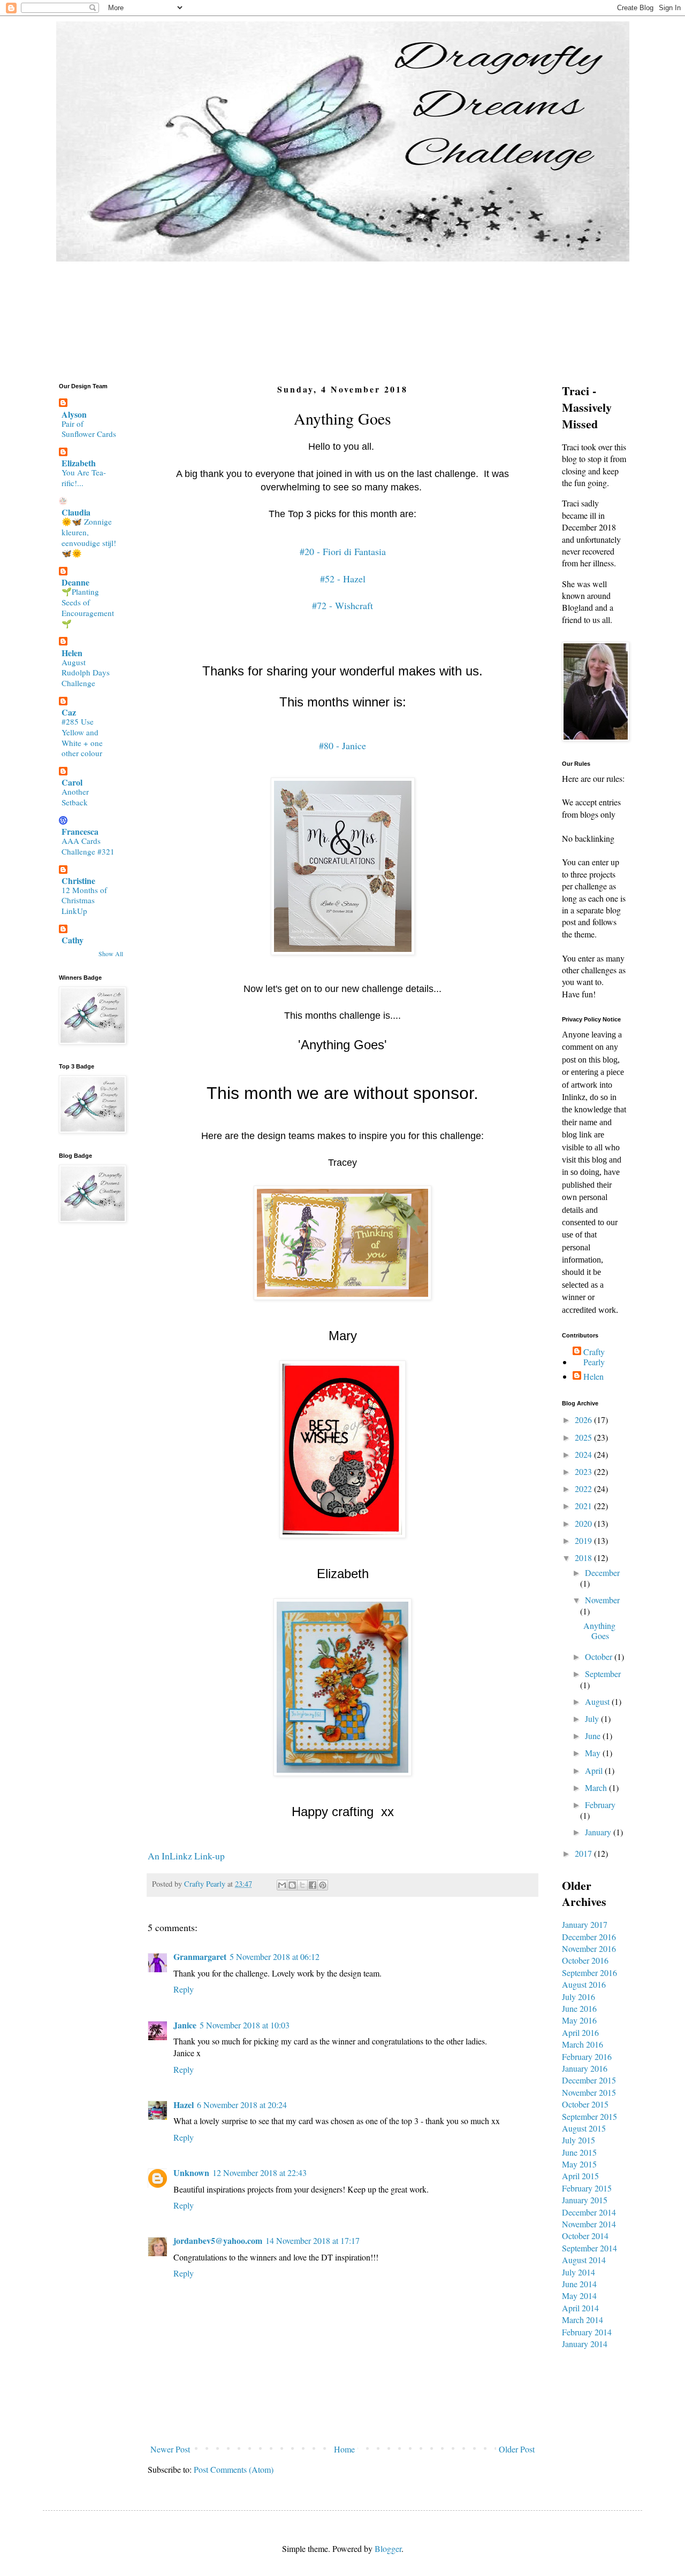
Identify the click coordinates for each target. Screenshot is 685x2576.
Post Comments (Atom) (234, 2469)
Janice (185, 2025)
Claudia (76, 512)
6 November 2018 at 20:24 (242, 2105)
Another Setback (75, 797)
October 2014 (585, 2236)
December (602, 1572)
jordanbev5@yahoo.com (218, 2240)
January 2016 (585, 2068)
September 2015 (589, 2116)
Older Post (517, 2449)
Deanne (75, 582)
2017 (584, 1853)
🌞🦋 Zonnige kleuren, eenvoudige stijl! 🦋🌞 (89, 537)
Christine (78, 881)
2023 (584, 1471)
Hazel (184, 2105)
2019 (584, 1540)
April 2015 (580, 2176)
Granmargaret (200, 1956)
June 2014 (579, 2284)
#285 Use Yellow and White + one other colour (82, 737)
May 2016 (579, 2020)
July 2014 (579, 2272)
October (600, 1656)
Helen (72, 653)
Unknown (191, 2173)
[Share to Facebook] (313, 1885)
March (597, 1787)
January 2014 (585, 2344)
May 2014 (579, 2296)
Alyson (74, 414)
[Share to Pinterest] (323, 1885)
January (599, 1832)
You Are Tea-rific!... (84, 478)
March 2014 (583, 2320)
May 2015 (579, 2164)
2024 (584, 1454)
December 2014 (589, 2212)
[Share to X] (302, 1885)
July (593, 1718)
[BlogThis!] (292, 1885)
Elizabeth (79, 463)
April (595, 1770)
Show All (111, 953)
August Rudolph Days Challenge (86, 673)
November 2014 (589, 2224)
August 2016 (584, 1984)
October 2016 (585, 1960)
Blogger (388, 2548)
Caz (69, 712)
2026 (584, 1420)
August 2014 (584, 2260)
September (603, 1674)
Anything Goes (599, 1631)
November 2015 (589, 2092)
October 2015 (585, 2104)
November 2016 (589, 1948)
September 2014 (589, 2248)
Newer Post (170, 2449)
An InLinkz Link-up (186, 1856)
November (602, 1600)
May (594, 1753)
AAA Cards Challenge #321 (88, 846)
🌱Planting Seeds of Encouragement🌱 (88, 607)
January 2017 (585, 1924)
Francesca (80, 831)
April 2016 (580, 2032)
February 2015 (587, 2188)
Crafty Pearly (594, 1357)
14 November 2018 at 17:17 (313, 2240)
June (594, 1736)
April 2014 (580, 2308)
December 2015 (589, 2080)
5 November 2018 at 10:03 (245, 2025)
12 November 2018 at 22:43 (260, 2173)
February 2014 (587, 2332)
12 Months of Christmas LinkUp (84, 901)
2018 (584, 1558)
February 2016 (587, 2056)
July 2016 (579, 1997)
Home (344, 2449)
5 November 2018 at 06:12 (275, 1956)
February (600, 1805)
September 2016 (589, 1973)
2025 (584, 1437)
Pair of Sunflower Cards (89, 429)
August (598, 1701)
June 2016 (579, 2008)
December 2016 (589, 1937)
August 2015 (584, 2128)
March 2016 (583, 2044)
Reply (184, 1989)
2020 (584, 1523)
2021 (584, 1506)
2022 (584, 1489)
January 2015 (585, 2200)
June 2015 (579, 2152)
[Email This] (282, 1885)
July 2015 (579, 2140)
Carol (72, 782)
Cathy (73, 940)
